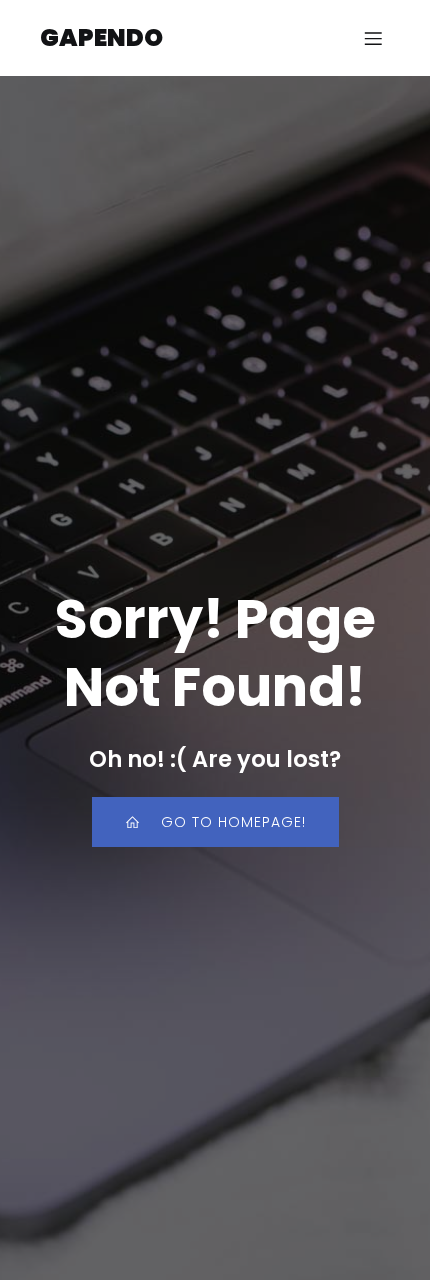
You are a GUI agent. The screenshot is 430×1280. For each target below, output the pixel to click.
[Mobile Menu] (373, 38)
